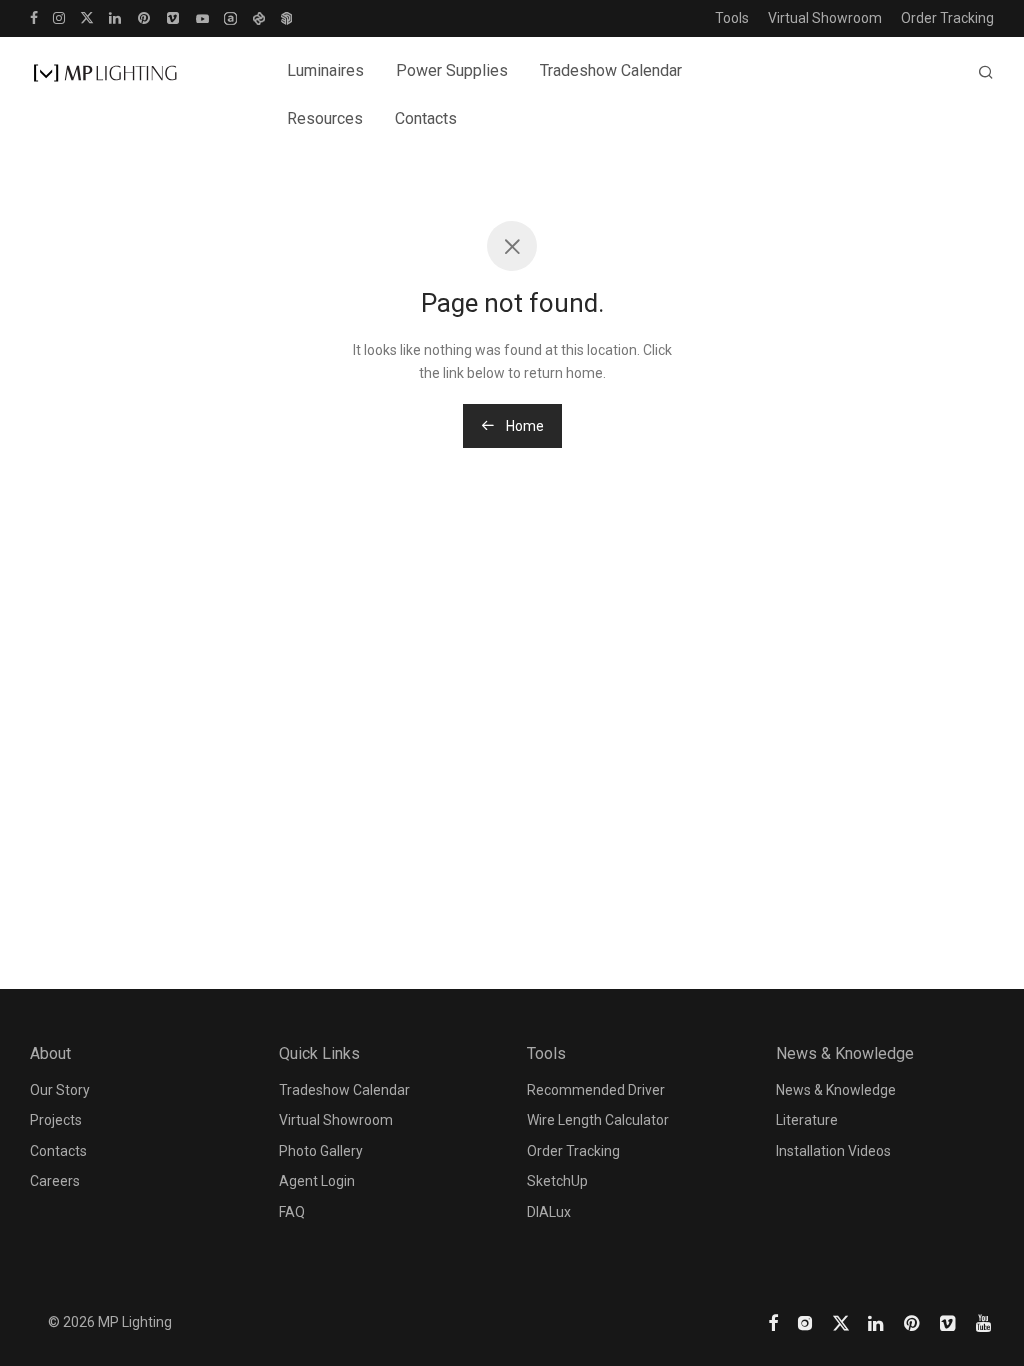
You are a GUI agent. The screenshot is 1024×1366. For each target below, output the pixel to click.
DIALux (549, 1212)
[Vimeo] (174, 17)
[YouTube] (202, 17)
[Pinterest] (145, 17)
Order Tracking (947, 18)
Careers (55, 1181)
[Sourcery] (258, 17)
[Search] (986, 73)
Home (523, 426)
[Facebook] (34, 17)
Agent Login (317, 1181)
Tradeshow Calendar (611, 70)
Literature (807, 1120)
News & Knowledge (836, 1090)
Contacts (426, 118)
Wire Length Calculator (598, 1120)
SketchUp (557, 1181)
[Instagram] (59, 17)
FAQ (292, 1212)
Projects (56, 1120)
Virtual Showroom (825, 18)
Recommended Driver (596, 1090)
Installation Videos (833, 1151)
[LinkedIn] (116, 17)
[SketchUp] (286, 17)
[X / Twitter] (87, 17)
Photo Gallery (321, 1151)
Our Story (60, 1090)
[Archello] (230, 17)
